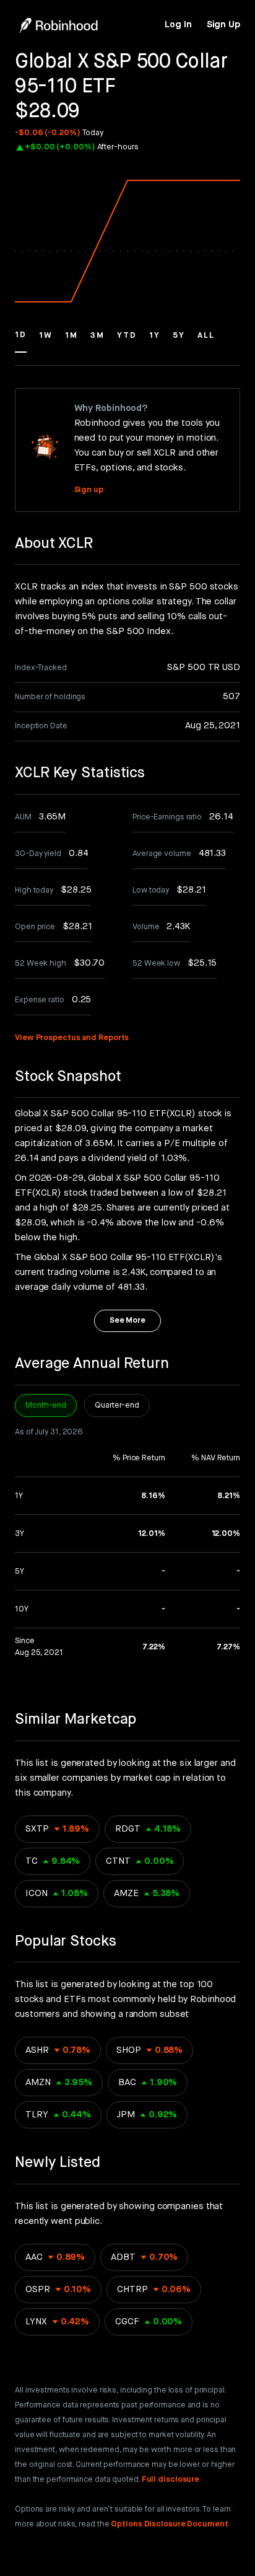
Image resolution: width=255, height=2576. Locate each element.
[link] (178, 25)
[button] (21, 341)
